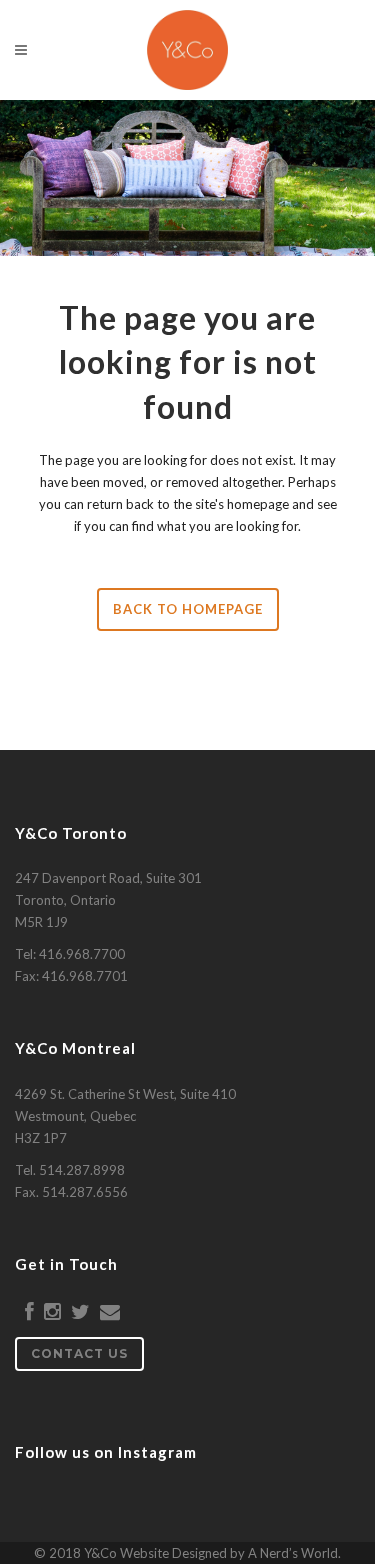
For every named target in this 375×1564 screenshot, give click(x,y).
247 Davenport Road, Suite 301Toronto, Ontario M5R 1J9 (108, 900)
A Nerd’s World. (294, 1553)
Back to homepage (188, 609)
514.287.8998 (82, 1170)
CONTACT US (79, 1353)
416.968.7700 (82, 954)
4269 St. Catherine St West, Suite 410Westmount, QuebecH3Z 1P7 (125, 1116)
